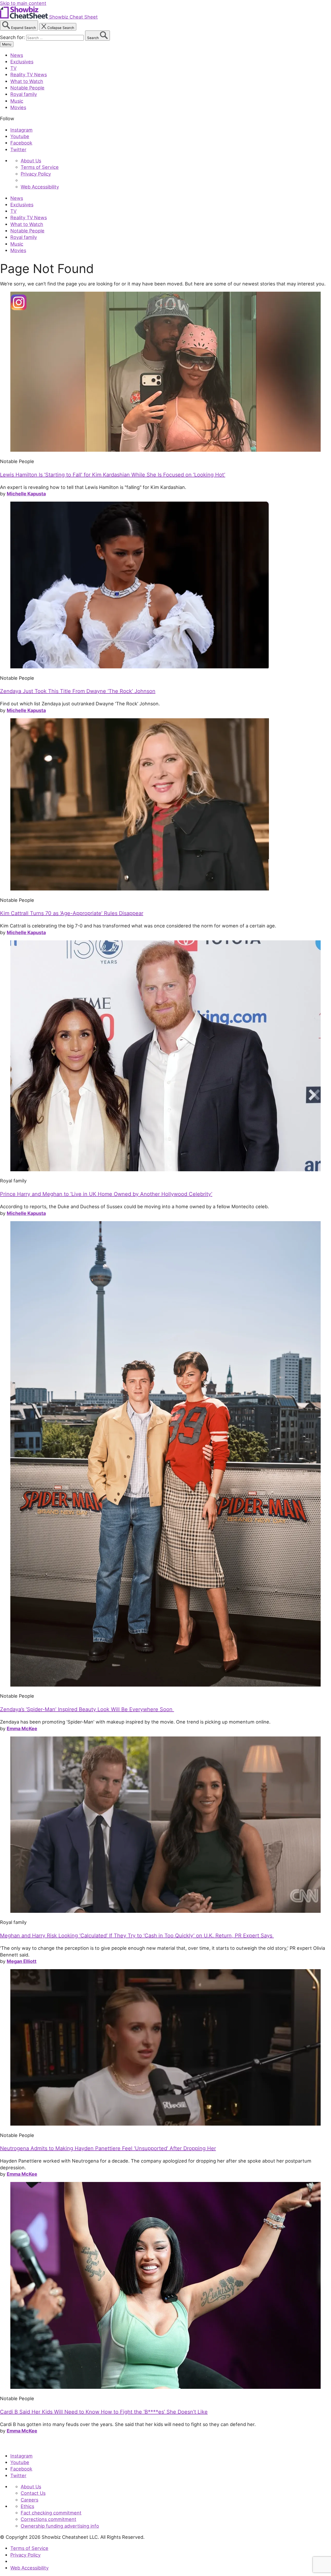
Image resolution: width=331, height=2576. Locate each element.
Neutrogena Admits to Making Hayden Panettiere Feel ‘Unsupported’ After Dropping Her (108, 2148)
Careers (29, 2500)
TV (13, 68)
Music (17, 101)
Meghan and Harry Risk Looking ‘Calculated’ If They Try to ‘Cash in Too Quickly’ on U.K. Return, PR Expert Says (137, 1936)
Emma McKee (22, 1728)
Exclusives (22, 62)
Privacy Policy (36, 174)
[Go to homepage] (24, 2444)
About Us (31, 161)
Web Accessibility (40, 187)
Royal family (24, 94)
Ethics (27, 2506)
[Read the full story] (165, 450)
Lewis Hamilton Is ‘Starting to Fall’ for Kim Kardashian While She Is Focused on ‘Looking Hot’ (113, 475)
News (17, 55)
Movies (18, 107)
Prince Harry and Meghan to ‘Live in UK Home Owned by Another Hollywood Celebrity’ (106, 1194)
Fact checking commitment (51, 2513)
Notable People (27, 88)
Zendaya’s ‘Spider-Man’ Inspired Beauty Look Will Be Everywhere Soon (87, 1709)
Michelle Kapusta (26, 494)
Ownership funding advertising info (60, 2526)
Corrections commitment (48, 2519)
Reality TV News (29, 74)
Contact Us (33, 2493)
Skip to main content (23, 3)
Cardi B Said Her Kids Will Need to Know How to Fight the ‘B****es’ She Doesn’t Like (104, 2412)
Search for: (13, 37)
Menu (7, 44)
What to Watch (27, 81)
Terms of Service (40, 167)
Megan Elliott (22, 1961)
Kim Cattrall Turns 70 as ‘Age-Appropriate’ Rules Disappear (72, 913)
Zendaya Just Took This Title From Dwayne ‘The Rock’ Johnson (78, 691)
